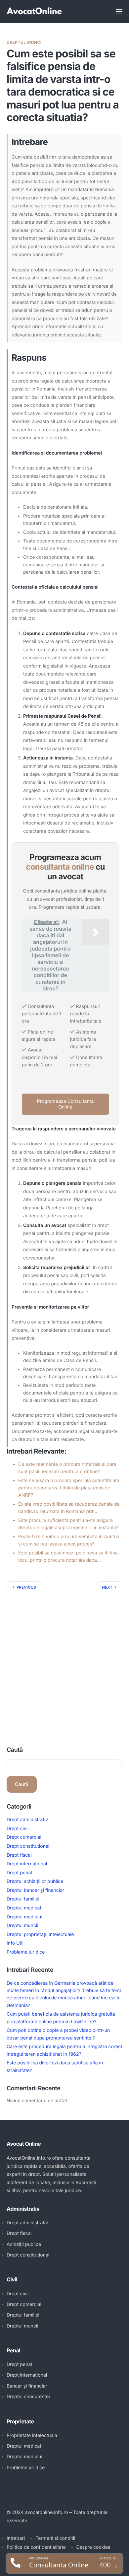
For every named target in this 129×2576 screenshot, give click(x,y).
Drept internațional (27, 1864)
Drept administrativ (27, 1820)
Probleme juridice (26, 1952)
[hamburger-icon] (119, 12)
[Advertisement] (64, 1661)
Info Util (15, 1943)
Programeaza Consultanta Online (65, 1104)
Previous (26, 1587)
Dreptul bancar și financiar (35, 1890)
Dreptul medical (24, 1908)
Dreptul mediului (24, 1917)
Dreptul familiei (23, 1899)
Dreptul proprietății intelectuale (40, 1934)
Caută (15, 1750)
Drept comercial (24, 1837)
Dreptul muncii (25, 42)
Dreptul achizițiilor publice (35, 1881)
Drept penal (19, 1873)
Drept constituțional (28, 1846)
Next (107, 1587)
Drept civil (18, 1829)
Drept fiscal (19, 1855)
